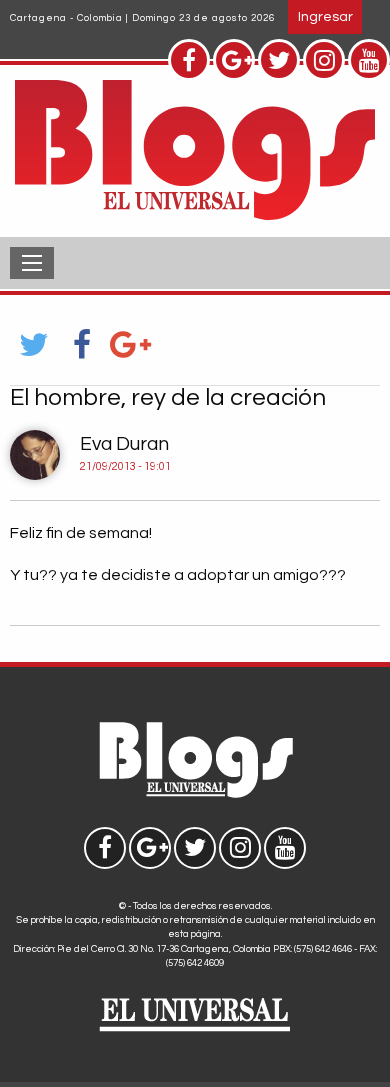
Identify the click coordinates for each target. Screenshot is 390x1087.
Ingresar (325, 16)
